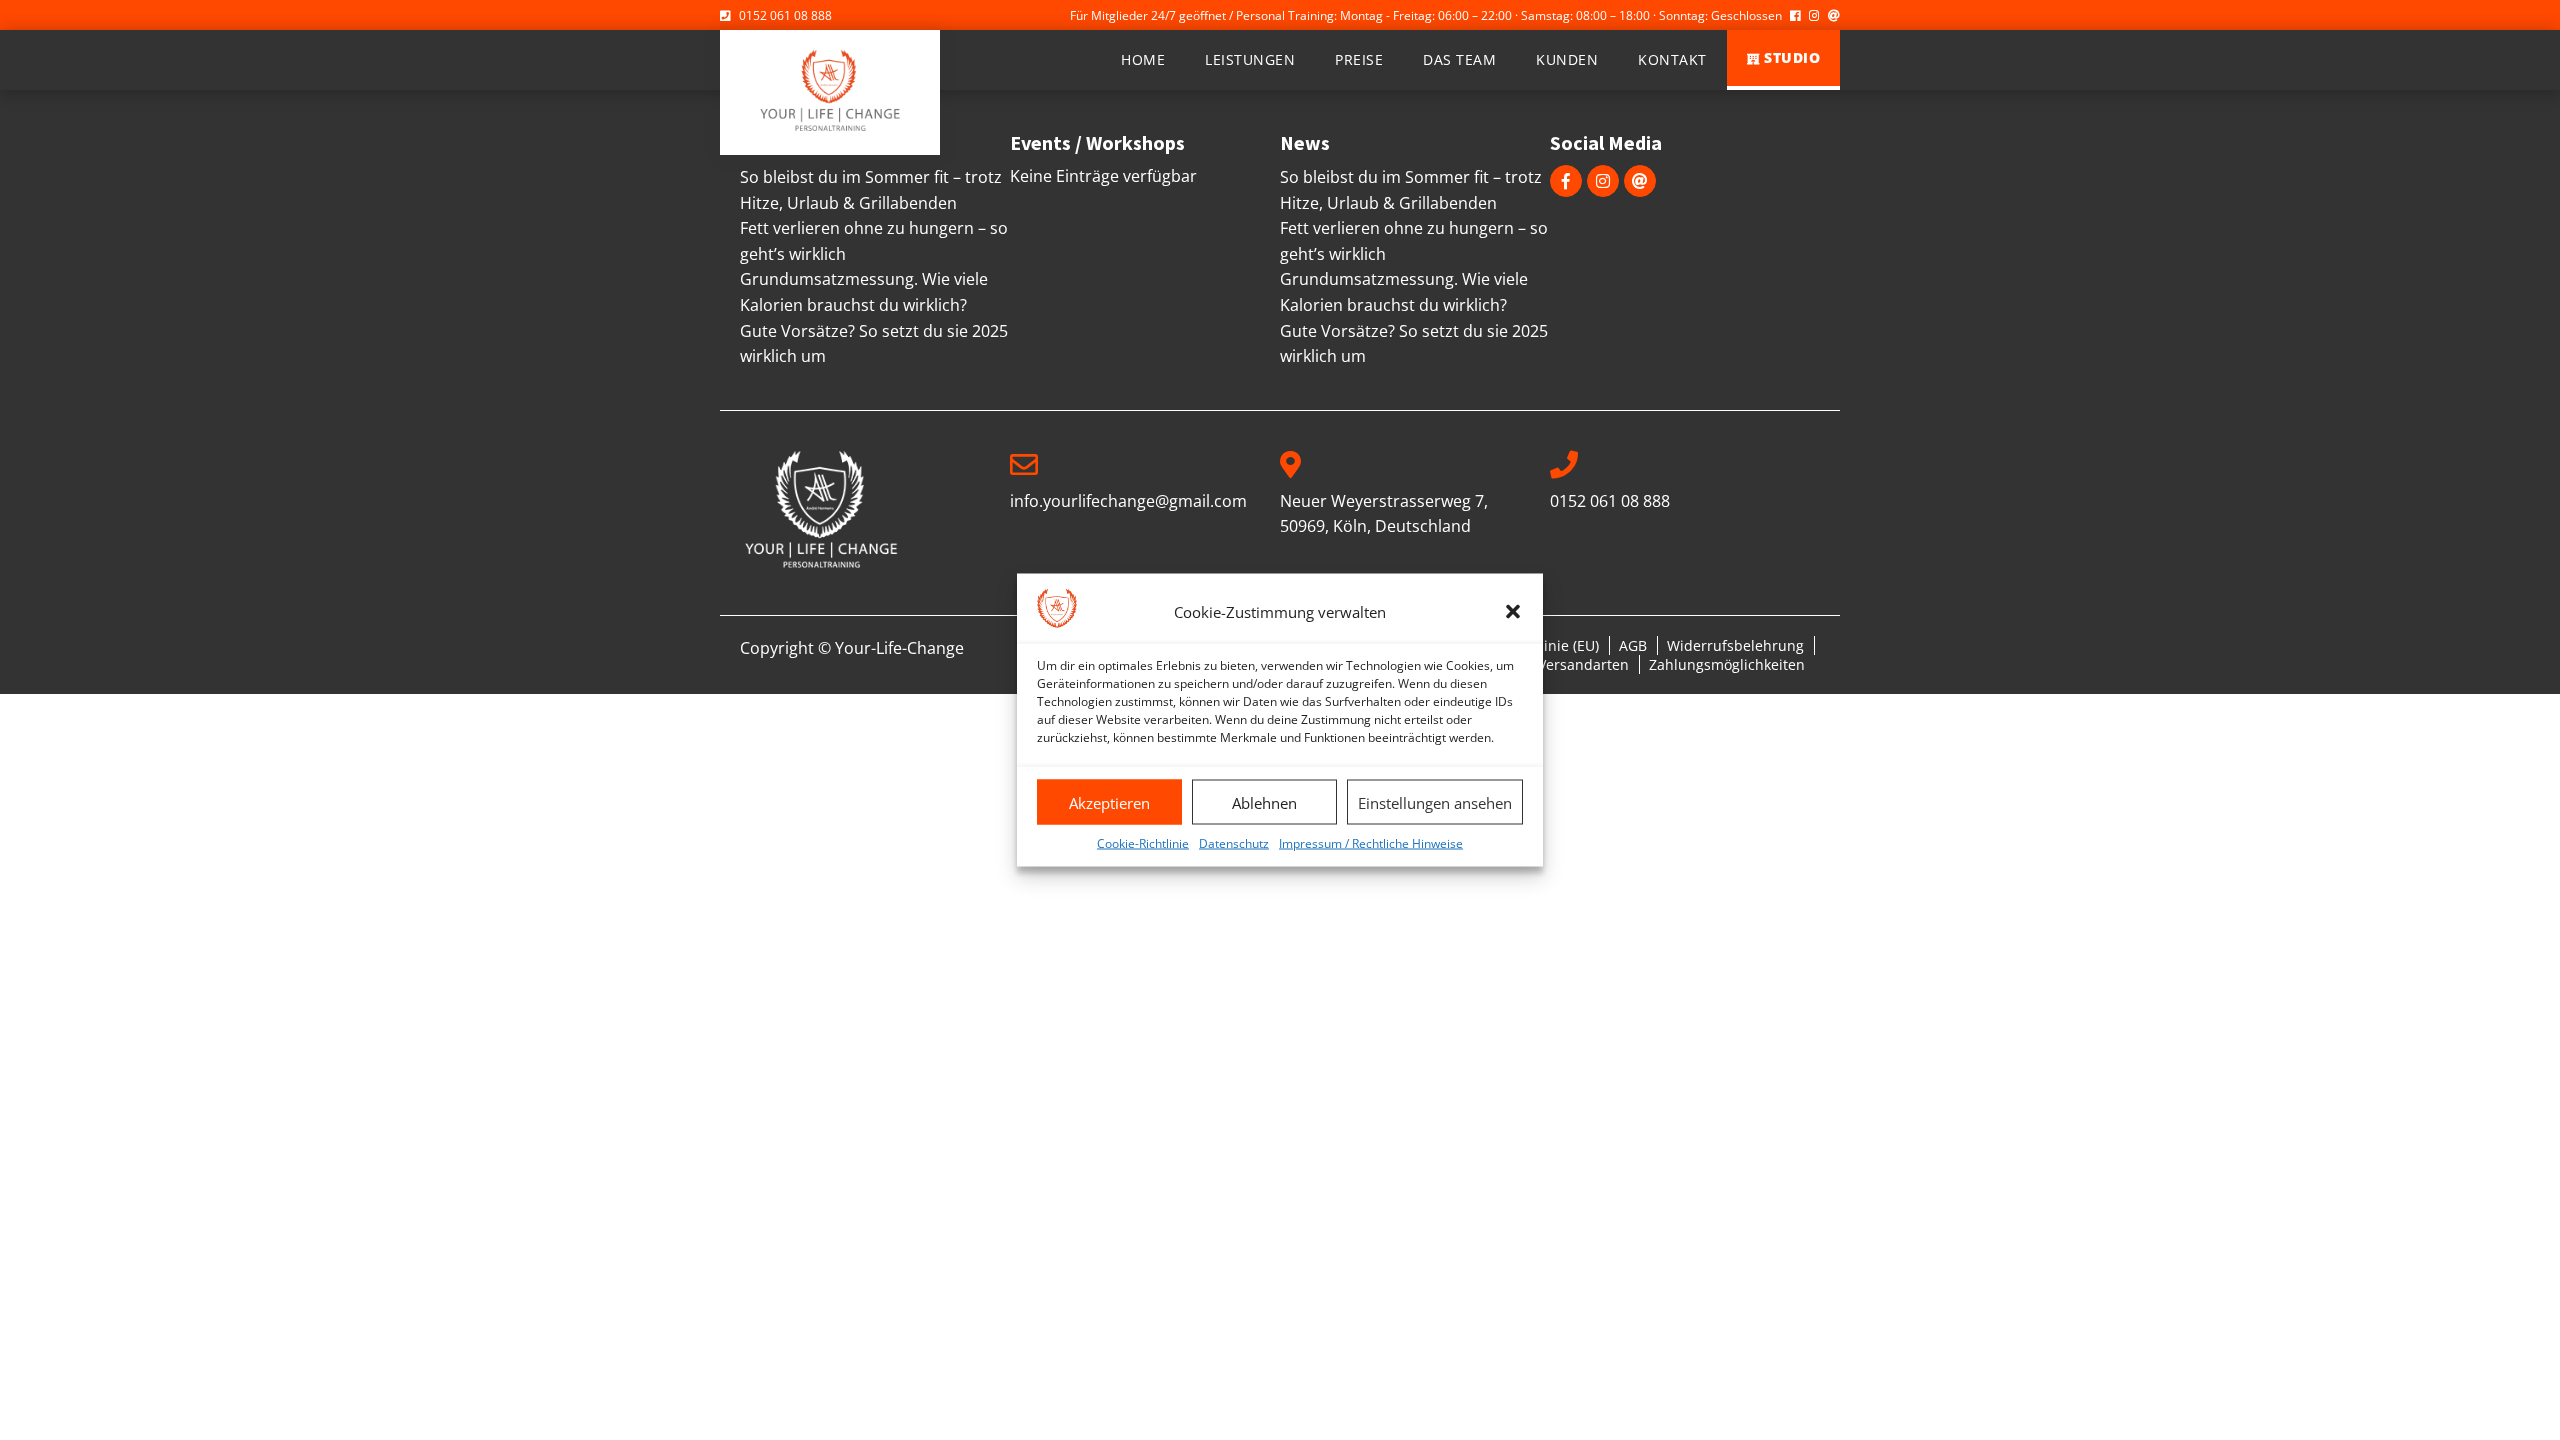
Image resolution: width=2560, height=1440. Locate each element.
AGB (1633, 645)
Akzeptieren (1109, 802)
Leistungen (1250, 59)
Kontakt (1672, 59)
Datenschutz (1234, 843)
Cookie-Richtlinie (1143, 843)
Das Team (1459, 59)
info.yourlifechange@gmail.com (1128, 501)
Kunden (1567, 59)
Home (1143, 59)
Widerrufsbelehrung (1735, 645)
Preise (1359, 59)
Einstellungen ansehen (1435, 802)
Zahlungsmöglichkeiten (1727, 664)
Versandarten (1583, 664)
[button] (1513, 611)
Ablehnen (1264, 802)
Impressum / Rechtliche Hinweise (1371, 843)
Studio (1792, 57)
